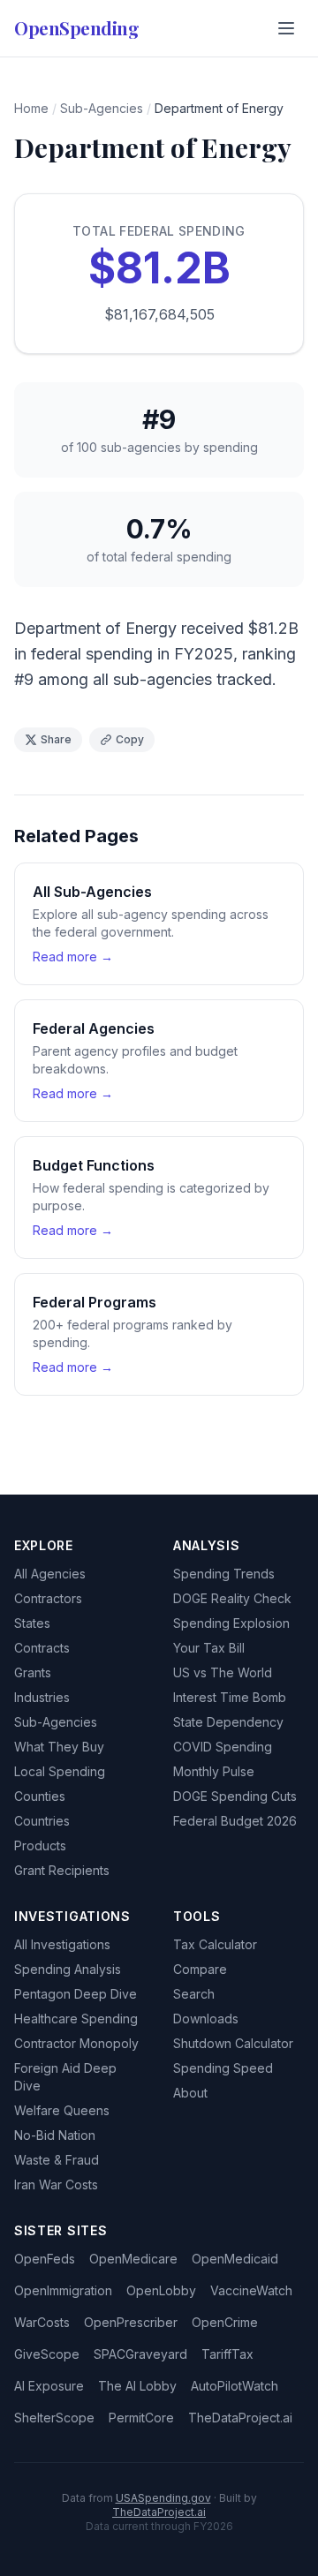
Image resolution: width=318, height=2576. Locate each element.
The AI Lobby (137, 2386)
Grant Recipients (62, 1870)
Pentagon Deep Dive (76, 1994)
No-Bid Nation (55, 2135)
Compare (200, 1969)
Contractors (48, 1598)
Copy (130, 739)
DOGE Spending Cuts (235, 1796)
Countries (42, 1821)
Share (56, 739)
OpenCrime (225, 2322)
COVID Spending (223, 1747)
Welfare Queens (62, 2110)
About (190, 2093)
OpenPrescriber (131, 2322)
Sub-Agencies (102, 108)
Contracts (42, 1648)
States (32, 1623)
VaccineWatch (251, 2290)
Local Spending (60, 1771)
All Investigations (62, 1944)
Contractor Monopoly (76, 2043)
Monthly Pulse (214, 1771)
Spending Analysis (68, 1969)
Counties (40, 1796)
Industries (42, 1697)
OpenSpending (76, 28)
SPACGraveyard (140, 2354)
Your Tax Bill (209, 1648)
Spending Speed (223, 2068)
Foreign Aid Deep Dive (65, 2077)
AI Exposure (49, 2386)
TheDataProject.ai (240, 2418)
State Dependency (228, 1722)
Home (31, 108)
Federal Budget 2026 (235, 1821)
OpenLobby (161, 2290)
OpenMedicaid (235, 2259)
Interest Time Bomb (230, 1697)
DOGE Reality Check (232, 1598)
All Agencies (50, 1574)
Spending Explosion (231, 1623)
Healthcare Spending (76, 2019)
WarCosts (42, 2322)
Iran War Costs (56, 2184)
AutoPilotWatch (235, 2386)
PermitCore (141, 2418)
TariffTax (227, 2354)
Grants (33, 1672)
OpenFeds (45, 2259)
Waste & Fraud (57, 2160)
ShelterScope (54, 2418)
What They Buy (59, 1747)
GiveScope (47, 2354)
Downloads (206, 2019)
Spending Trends (224, 1574)
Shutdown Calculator (233, 2043)
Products (40, 1845)
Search (194, 1994)
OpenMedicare (133, 2259)
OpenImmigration (63, 2290)
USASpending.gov (163, 2498)
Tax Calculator (215, 1944)
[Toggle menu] (286, 28)
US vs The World (223, 1672)
